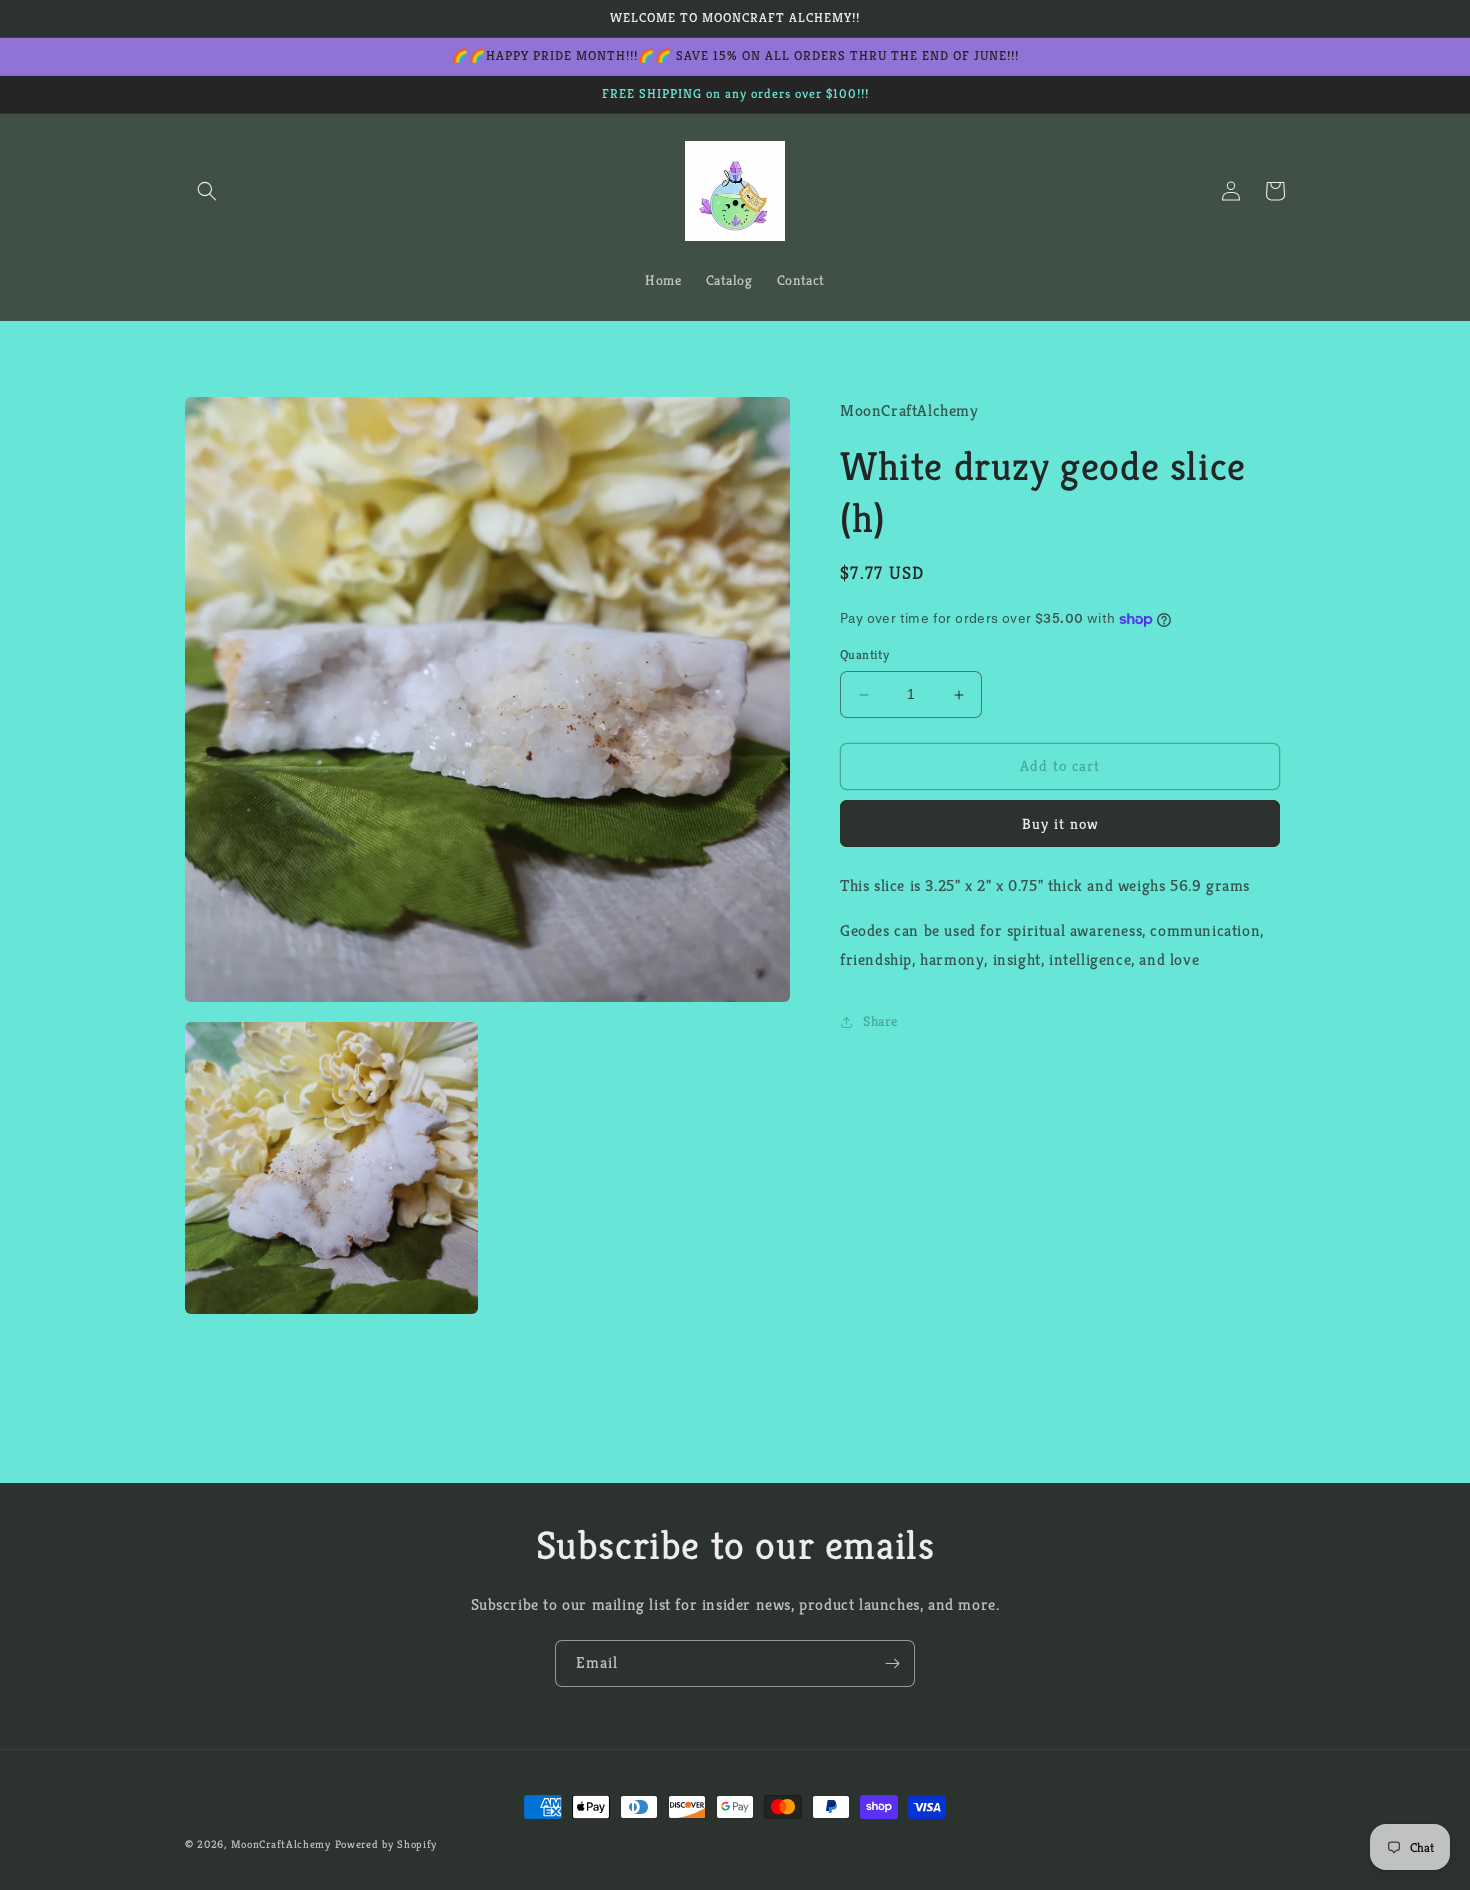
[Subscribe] (892, 1663)
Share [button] (880, 1021)
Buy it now (1060, 823)
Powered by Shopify (386, 1844)
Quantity (864, 655)
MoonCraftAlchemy (281, 1844)
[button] (207, 191)
